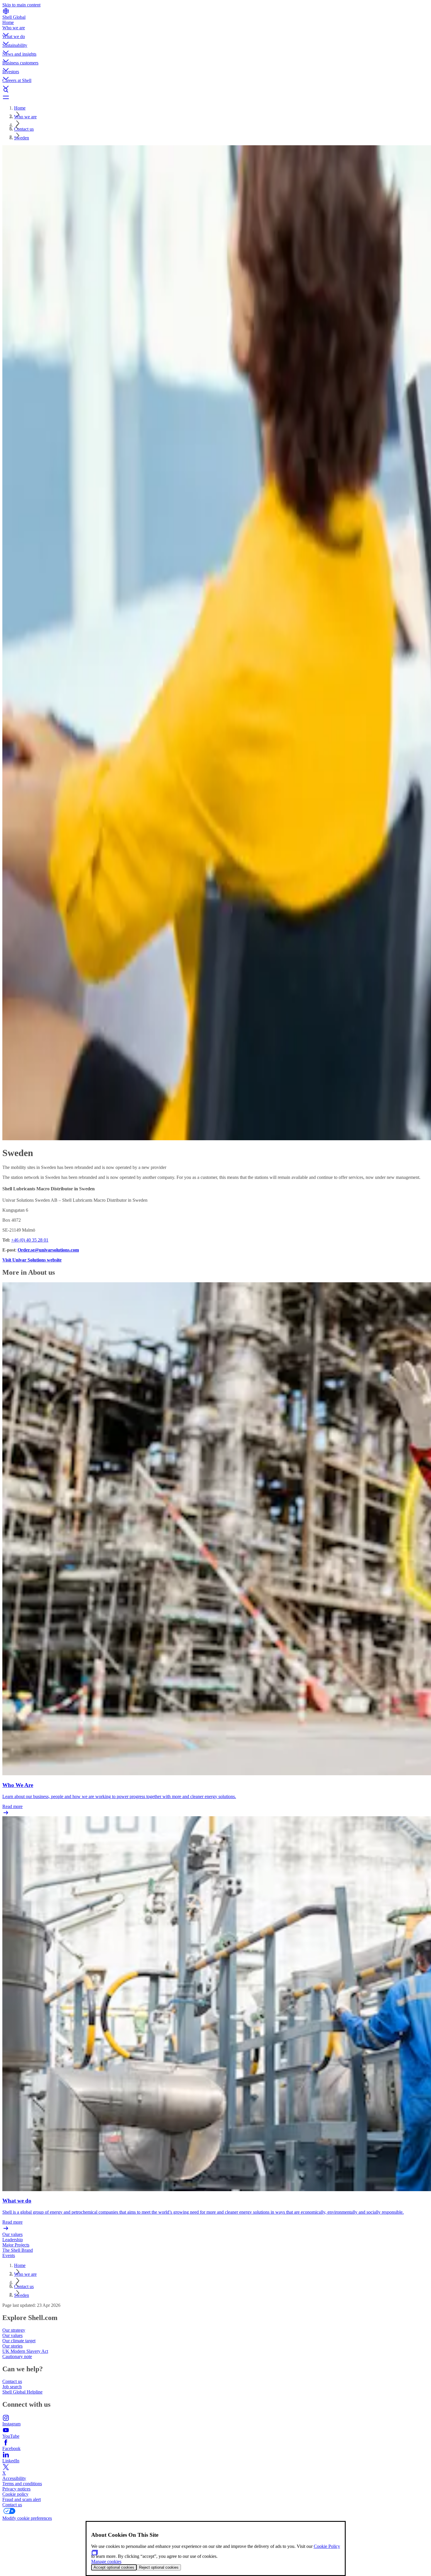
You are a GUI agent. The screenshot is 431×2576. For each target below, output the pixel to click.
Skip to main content (21, 5)
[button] (215, 30)
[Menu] (215, 97)
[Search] (215, 90)
